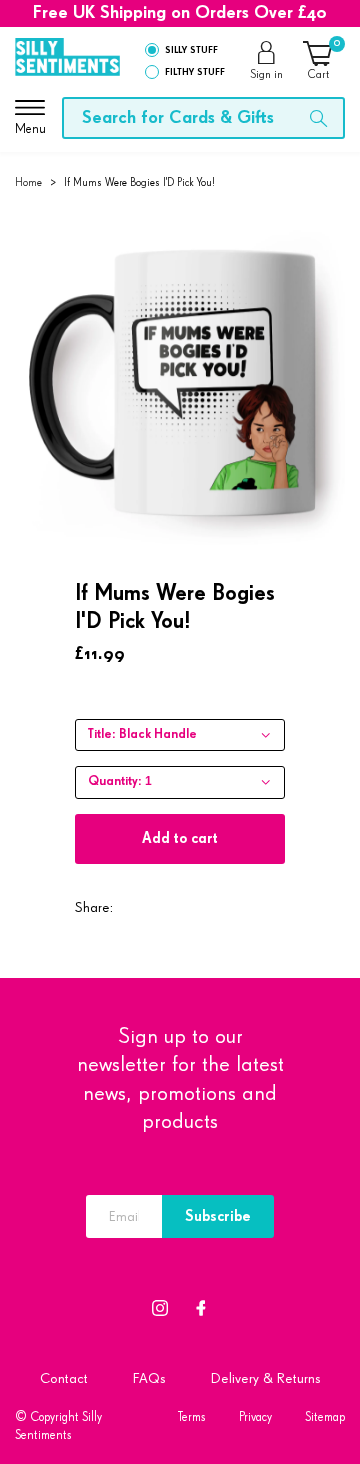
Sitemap (325, 1417)
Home (28, 182)
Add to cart (180, 838)
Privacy (255, 1417)
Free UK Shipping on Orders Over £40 (180, 13)
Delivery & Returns (266, 1378)
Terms (192, 1417)
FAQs (149, 1378)
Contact (64, 1378)
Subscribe (218, 1216)
